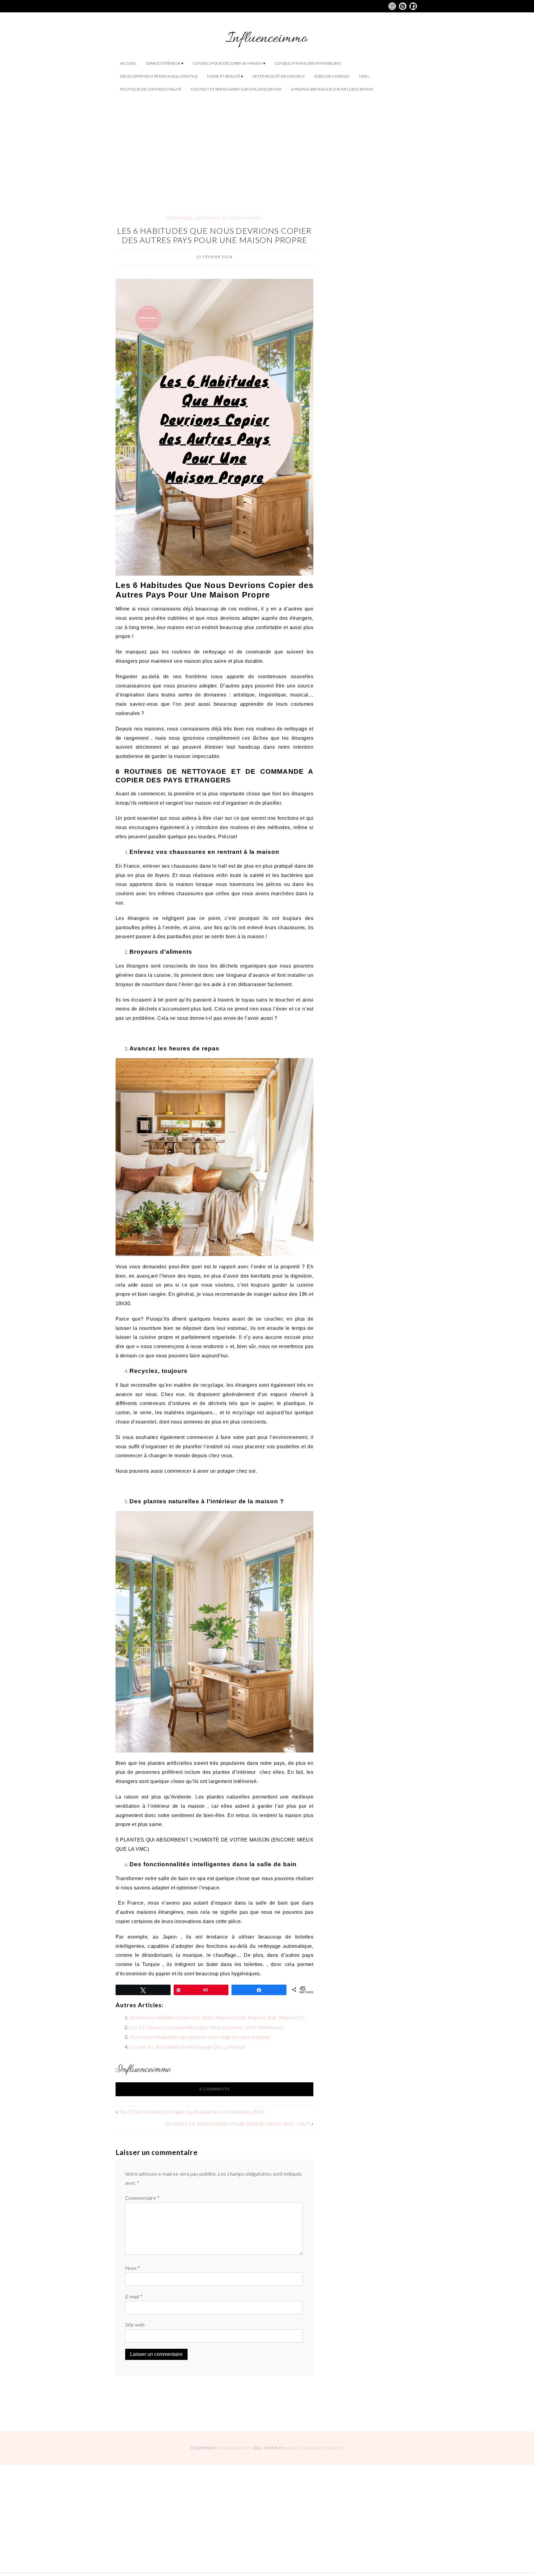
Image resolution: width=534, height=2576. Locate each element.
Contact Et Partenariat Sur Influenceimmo (236, 89)
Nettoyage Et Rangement (279, 76)
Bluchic (294, 2448)
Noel (364, 76)
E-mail (134, 2296)
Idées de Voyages (332, 76)
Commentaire (142, 2198)
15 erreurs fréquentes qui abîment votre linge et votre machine (200, 2037)
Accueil (129, 63)
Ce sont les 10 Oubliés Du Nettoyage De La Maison (187, 2047)
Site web (135, 2325)
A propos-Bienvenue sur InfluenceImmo (332, 89)
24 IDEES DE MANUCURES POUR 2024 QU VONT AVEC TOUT (238, 2124)
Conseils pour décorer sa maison (227, 63)
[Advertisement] (267, 149)
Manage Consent (323, 2448)
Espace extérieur (163, 63)
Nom (132, 2268)
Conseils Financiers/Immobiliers (308, 63)
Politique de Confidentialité (151, 89)
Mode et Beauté (224, 76)
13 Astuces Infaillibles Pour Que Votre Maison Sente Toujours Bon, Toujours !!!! (217, 2017)
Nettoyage (179, 218)
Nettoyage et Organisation (229, 218)
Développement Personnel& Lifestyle (159, 76)
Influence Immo (235, 2448)
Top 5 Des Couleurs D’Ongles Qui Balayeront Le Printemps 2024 (191, 2112)
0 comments (215, 2089)
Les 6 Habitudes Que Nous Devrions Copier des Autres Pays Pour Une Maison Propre (214, 235)
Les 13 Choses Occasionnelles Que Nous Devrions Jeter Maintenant (206, 2027)
